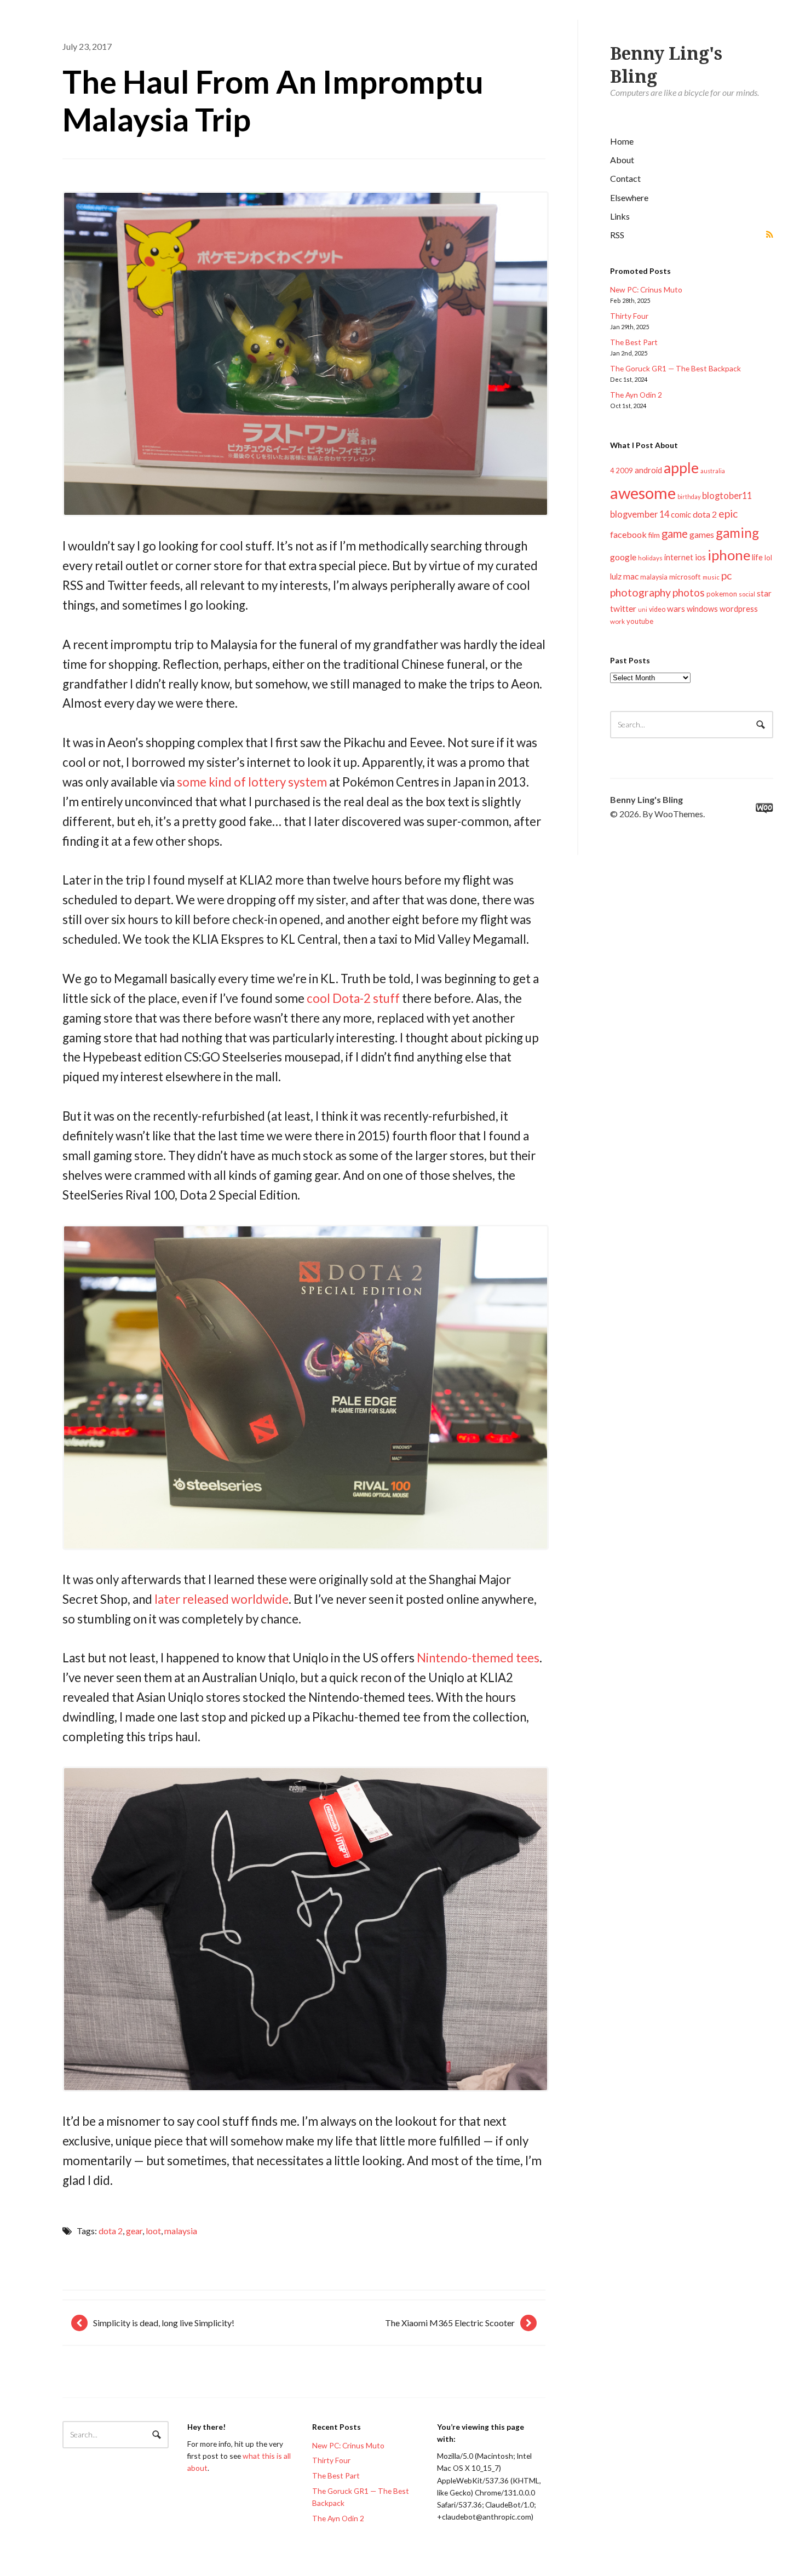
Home (622, 141)
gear (134, 2231)
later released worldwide (222, 1599)
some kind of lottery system (252, 782)
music (711, 577)
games (702, 534)
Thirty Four (629, 316)
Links (620, 216)
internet (679, 557)
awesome (643, 493)
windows (702, 609)
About (622, 160)
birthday (689, 497)
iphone (729, 555)
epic (728, 514)
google (623, 557)
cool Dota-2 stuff (353, 998)
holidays (650, 558)
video (657, 609)
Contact (625, 178)
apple (681, 468)
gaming (737, 533)
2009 (624, 471)
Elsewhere (629, 197)
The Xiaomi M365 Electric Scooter (450, 2323)
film (654, 535)
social (747, 594)
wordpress (739, 609)
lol (768, 558)
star (764, 593)
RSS (617, 235)
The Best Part (634, 342)
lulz (616, 576)
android (648, 470)
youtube (640, 621)
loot (153, 2231)
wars (676, 609)
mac (631, 576)
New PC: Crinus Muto (646, 289)
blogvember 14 (640, 514)
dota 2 (705, 514)
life (757, 557)
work (617, 621)
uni (643, 609)
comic (681, 515)
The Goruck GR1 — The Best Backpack (675, 368)
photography (640, 592)
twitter (623, 608)
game (675, 533)
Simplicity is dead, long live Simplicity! (164, 2323)
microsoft (685, 577)
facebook (628, 534)
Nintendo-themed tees (478, 1658)
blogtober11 (727, 495)
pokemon (722, 594)
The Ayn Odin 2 (636, 395)
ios (700, 557)
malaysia (654, 577)
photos (689, 592)
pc (726, 575)
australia (713, 471)
